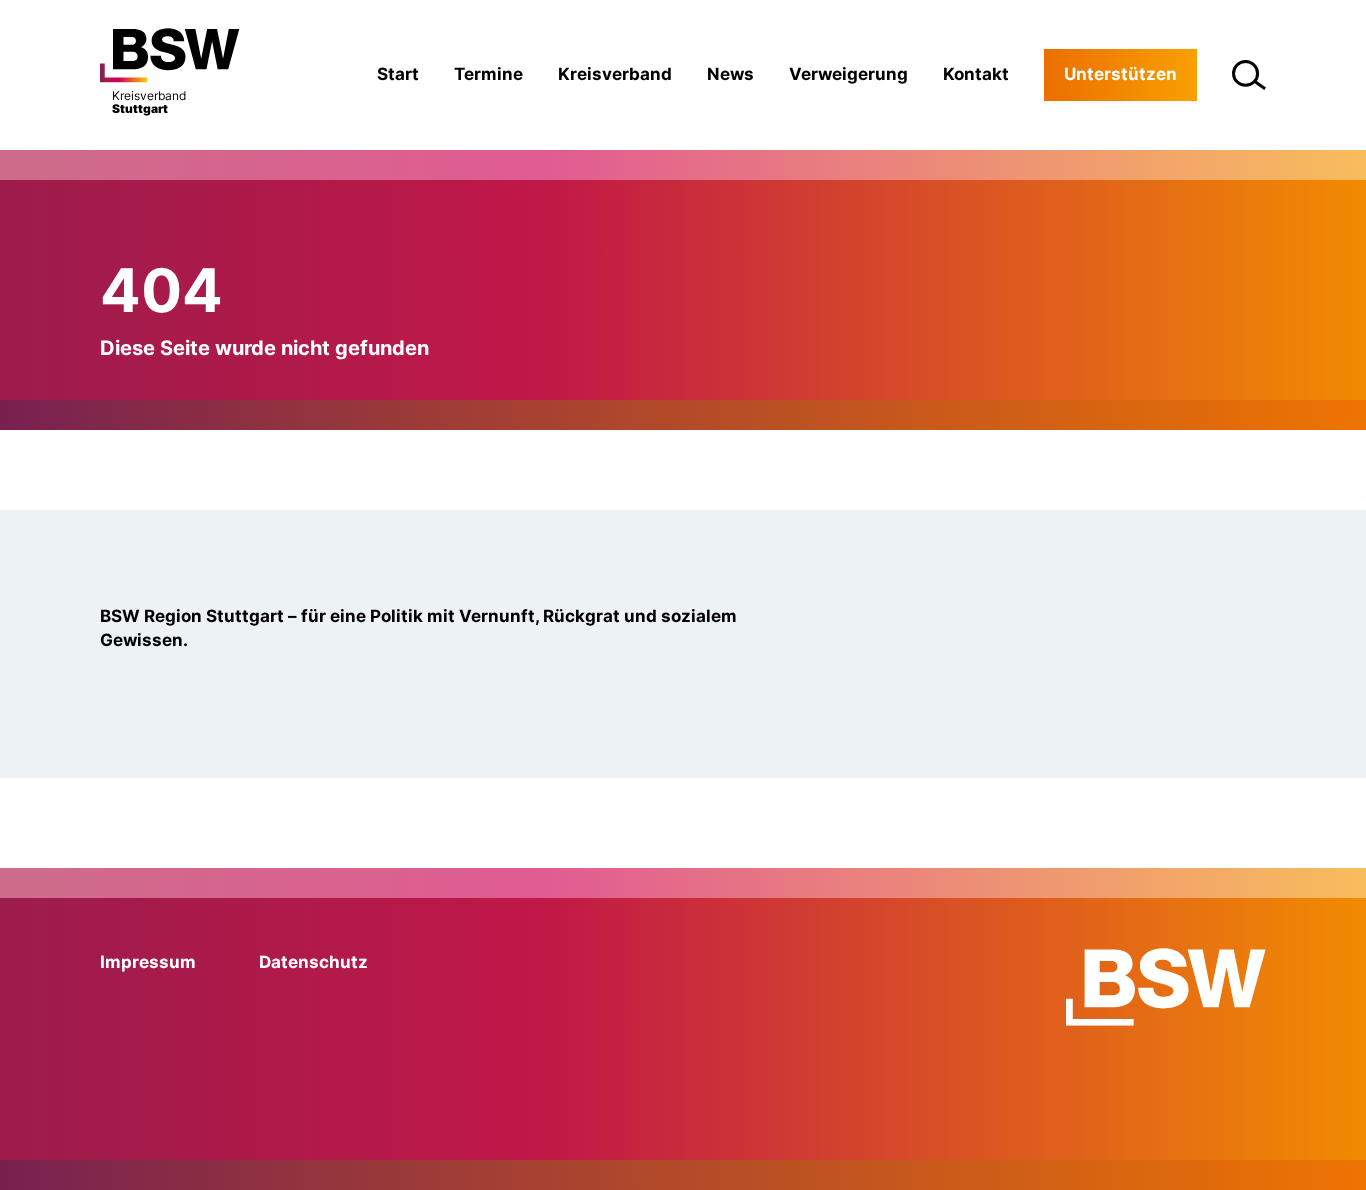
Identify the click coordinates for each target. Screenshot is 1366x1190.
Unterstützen (1120, 74)
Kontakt (976, 74)
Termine (488, 74)
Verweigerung (848, 74)
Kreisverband (615, 74)
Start (398, 74)
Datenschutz (313, 962)
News (730, 74)
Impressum (148, 962)
